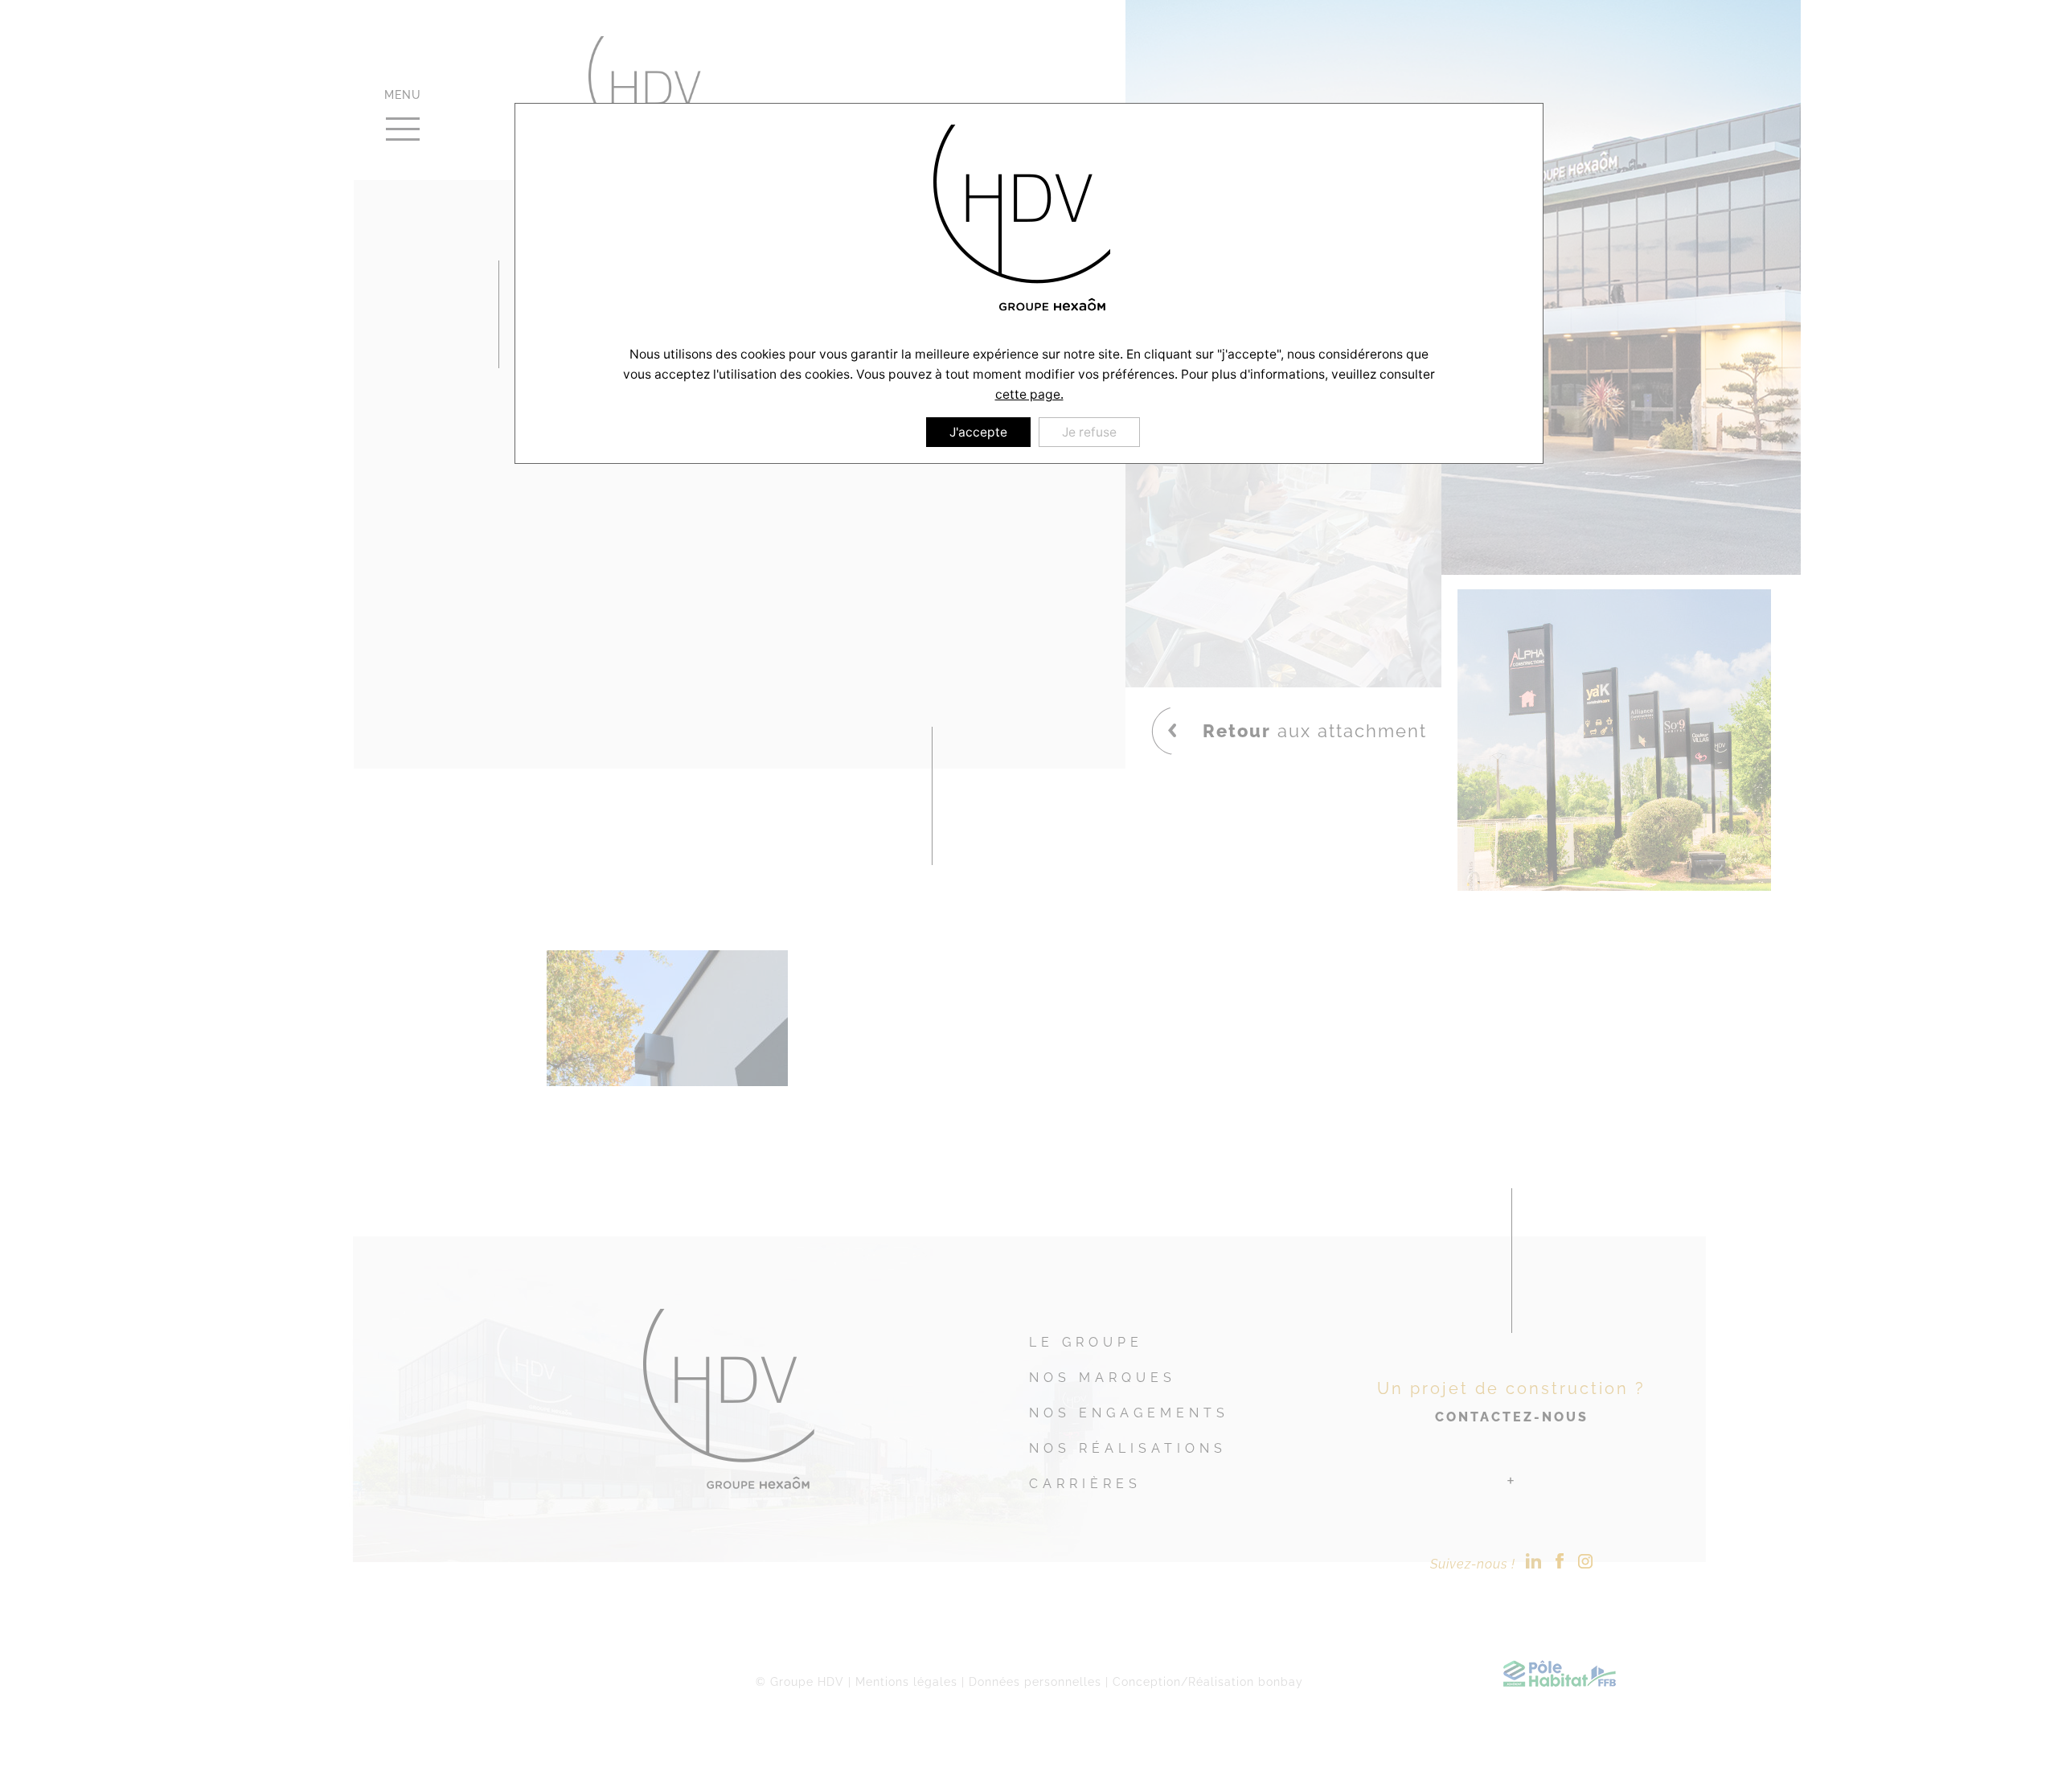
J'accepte (978, 432)
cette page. (1029, 394)
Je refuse (1089, 432)
